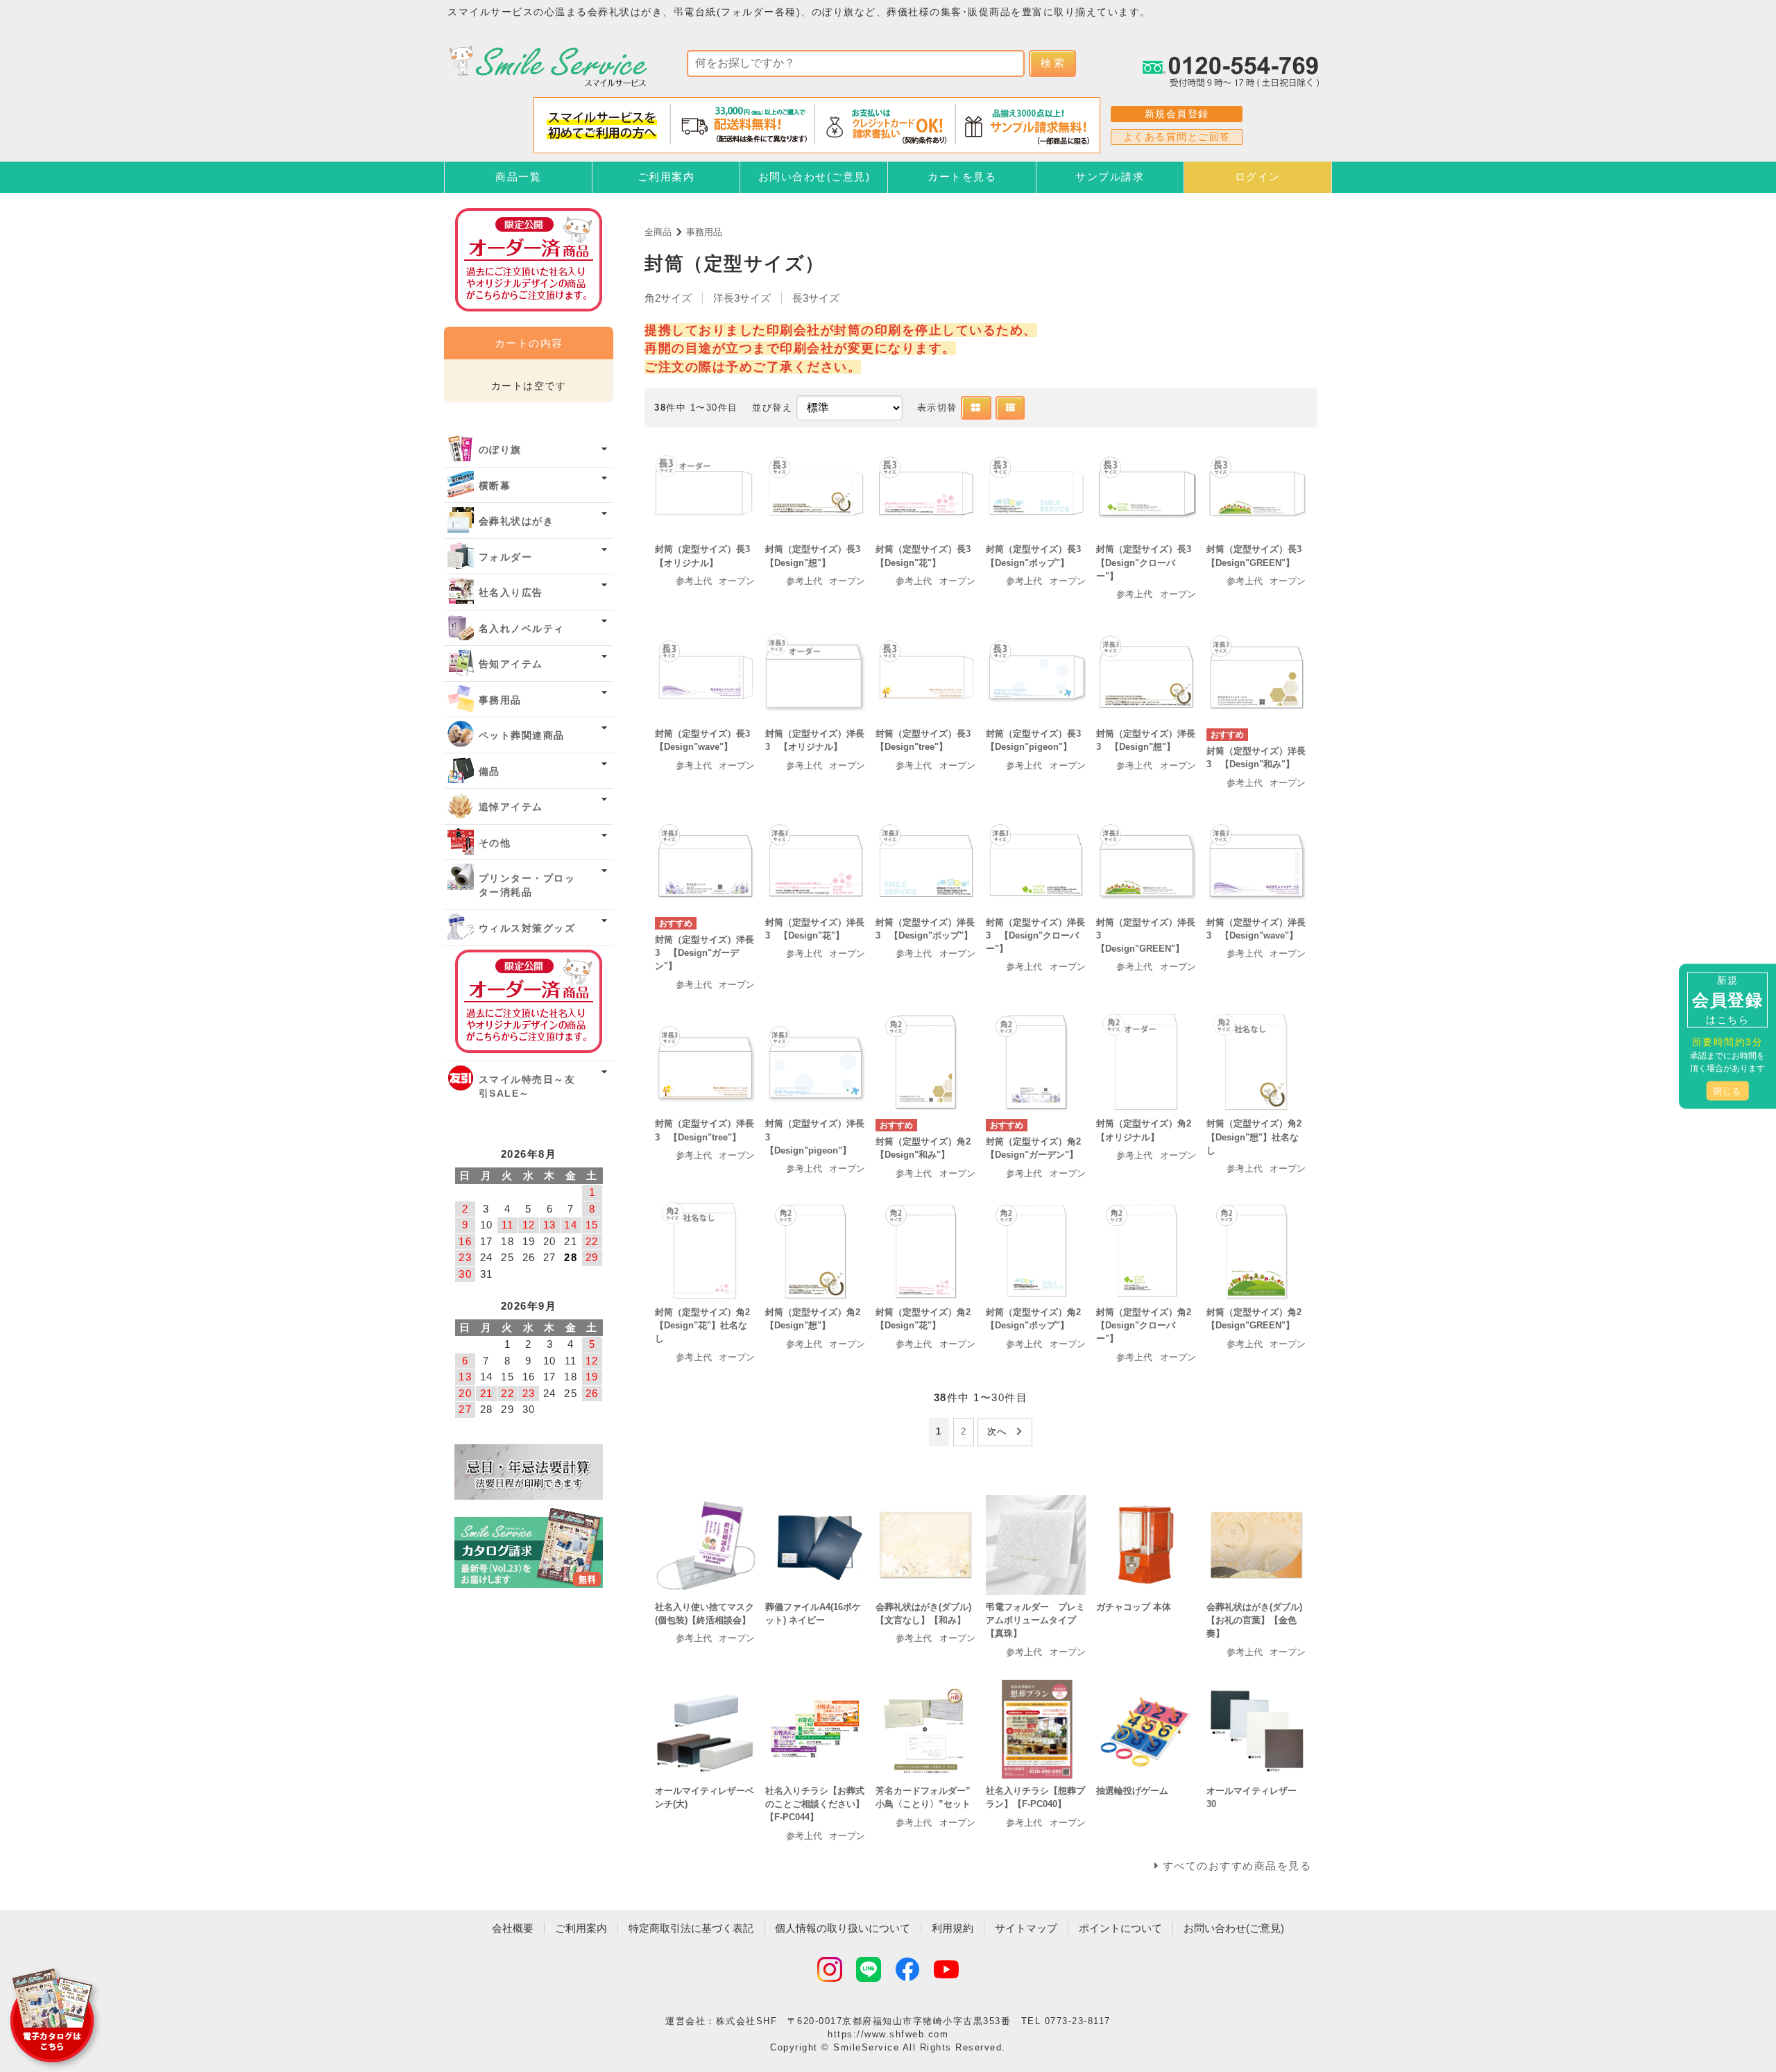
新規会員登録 (1177, 114)
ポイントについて (1120, 1928)
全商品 (658, 232)
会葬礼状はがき (516, 521)
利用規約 (953, 1928)
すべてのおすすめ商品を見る (1237, 1866)
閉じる (1728, 1090)
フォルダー (506, 557)
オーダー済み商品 (529, 1001)
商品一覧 (518, 177)
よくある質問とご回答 (1177, 137)
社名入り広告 (511, 593)
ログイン (1258, 177)
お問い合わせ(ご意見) (814, 177)
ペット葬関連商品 (522, 736)
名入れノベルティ (522, 629)
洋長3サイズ (742, 298)
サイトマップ (1026, 1928)
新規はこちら (1727, 999)
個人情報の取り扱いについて (843, 1928)
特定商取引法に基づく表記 (691, 1928)
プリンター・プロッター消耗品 (527, 885)
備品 (489, 772)
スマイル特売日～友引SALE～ (527, 1087)
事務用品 (704, 232)
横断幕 (495, 486)
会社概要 (513, 1928)
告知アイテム (511, 664)
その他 (495, 843)
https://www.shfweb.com (888, 2034)
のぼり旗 (500, 450)
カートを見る (962, 177)
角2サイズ (668, 298)
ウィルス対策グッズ (527, 928)
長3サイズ (816, 298)
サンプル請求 (1110, 177)
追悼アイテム (511, 807)
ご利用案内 (666, 177)
